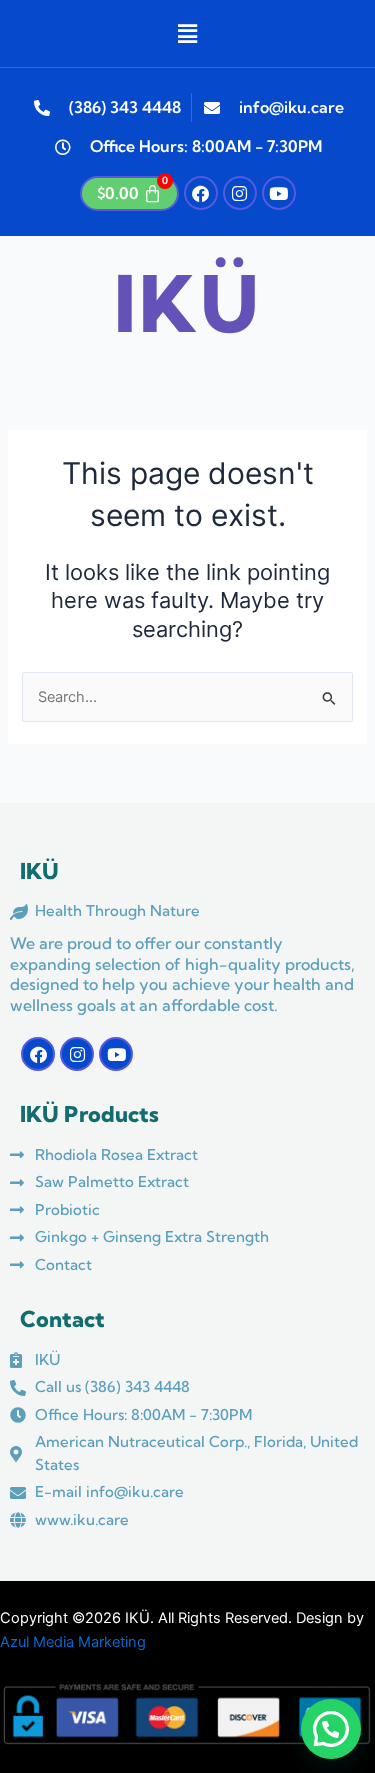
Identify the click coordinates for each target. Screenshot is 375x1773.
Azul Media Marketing (73, 1642)
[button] (187, 33)
